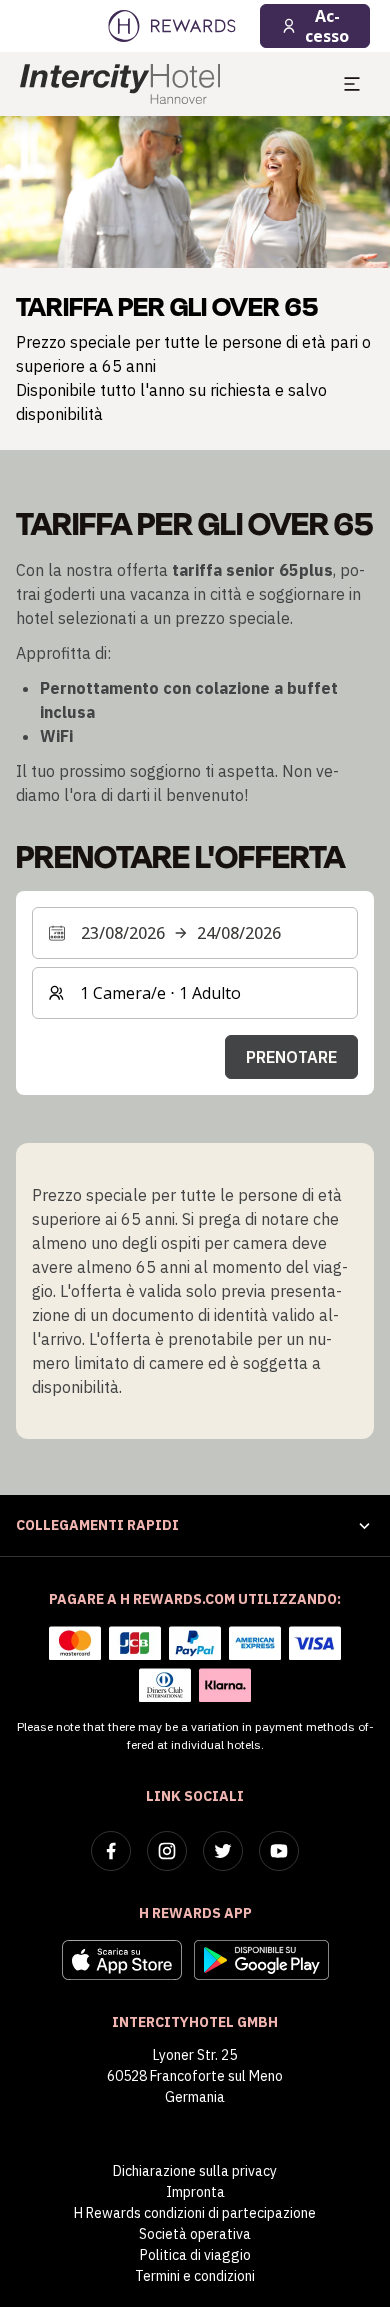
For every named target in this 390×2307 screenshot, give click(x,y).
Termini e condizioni (195, 2276)
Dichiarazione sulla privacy (195, 2171)
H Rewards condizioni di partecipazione (195, 2213)
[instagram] (167, 1851)
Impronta (195, 2192)
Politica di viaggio (195, 2255)
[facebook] (111, 1851)
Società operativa (195, 2234)
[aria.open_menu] (352, 84)
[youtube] (279, 1851)
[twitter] (223, 1851)
